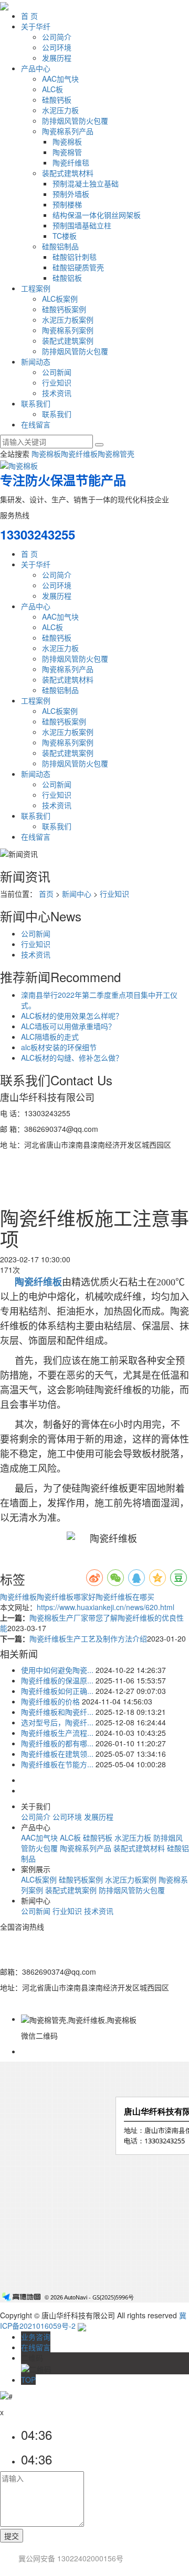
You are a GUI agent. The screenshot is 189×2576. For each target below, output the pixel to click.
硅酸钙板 (57, 100)
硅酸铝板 (67, 278)
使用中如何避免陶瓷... (57, 1670)
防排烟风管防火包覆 (75, 120)
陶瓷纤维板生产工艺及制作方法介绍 (88, 1638)
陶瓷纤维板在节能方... (57, 1764)
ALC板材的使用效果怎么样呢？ (72, 1016)
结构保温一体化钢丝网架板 (97, 215)
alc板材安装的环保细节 (59, 1047)
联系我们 (36, 403)
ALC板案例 (60, 299)
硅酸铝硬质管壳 (78, 267)
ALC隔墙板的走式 (50, 1037)
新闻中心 (77, 894)
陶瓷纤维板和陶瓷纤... (57, 1712)
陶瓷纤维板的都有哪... (57, 1743)
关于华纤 (36, 26)
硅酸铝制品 (60, 246)
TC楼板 (65, 236)
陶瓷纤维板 (79, 454)
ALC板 (52, 89)
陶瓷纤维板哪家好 (66, 1597)
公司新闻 (57, 372)
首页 (46, 894)
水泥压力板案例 (68, 320)
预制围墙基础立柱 (82, 225)
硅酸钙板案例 (64, 309)
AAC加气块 (60, 79)
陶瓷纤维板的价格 (50, 1701)
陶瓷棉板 (67, 141)
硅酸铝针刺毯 (75, 257)
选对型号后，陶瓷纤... (57, 1722)
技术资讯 (57, 393)
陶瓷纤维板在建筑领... (57, 1754)
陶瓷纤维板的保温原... (57, 1680)
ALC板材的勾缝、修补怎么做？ (72, 1058)
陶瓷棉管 (67, 152)
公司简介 (57, 37)
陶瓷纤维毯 (71, 162)
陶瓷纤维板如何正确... (57, 1691)
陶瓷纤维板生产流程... (57, 1733)
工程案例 (36, 288)
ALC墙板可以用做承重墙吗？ (68, 1026)
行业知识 (57, 382)
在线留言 (36, 424)
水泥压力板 (60, 110)
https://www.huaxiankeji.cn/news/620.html (106, 1607)
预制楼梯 (67, 204)
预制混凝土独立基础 (86, 183)
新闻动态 (36, 361)
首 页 (29, 16)
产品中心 (36, 68)
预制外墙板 (71, 194)
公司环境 (57, 47)
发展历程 (57, 58)
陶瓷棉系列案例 (68, 330)
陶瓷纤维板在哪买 (125, 1597)
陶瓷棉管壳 (116, 454)
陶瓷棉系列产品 (68, 131)
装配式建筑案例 (68, 340)
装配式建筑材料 (68, 173)
